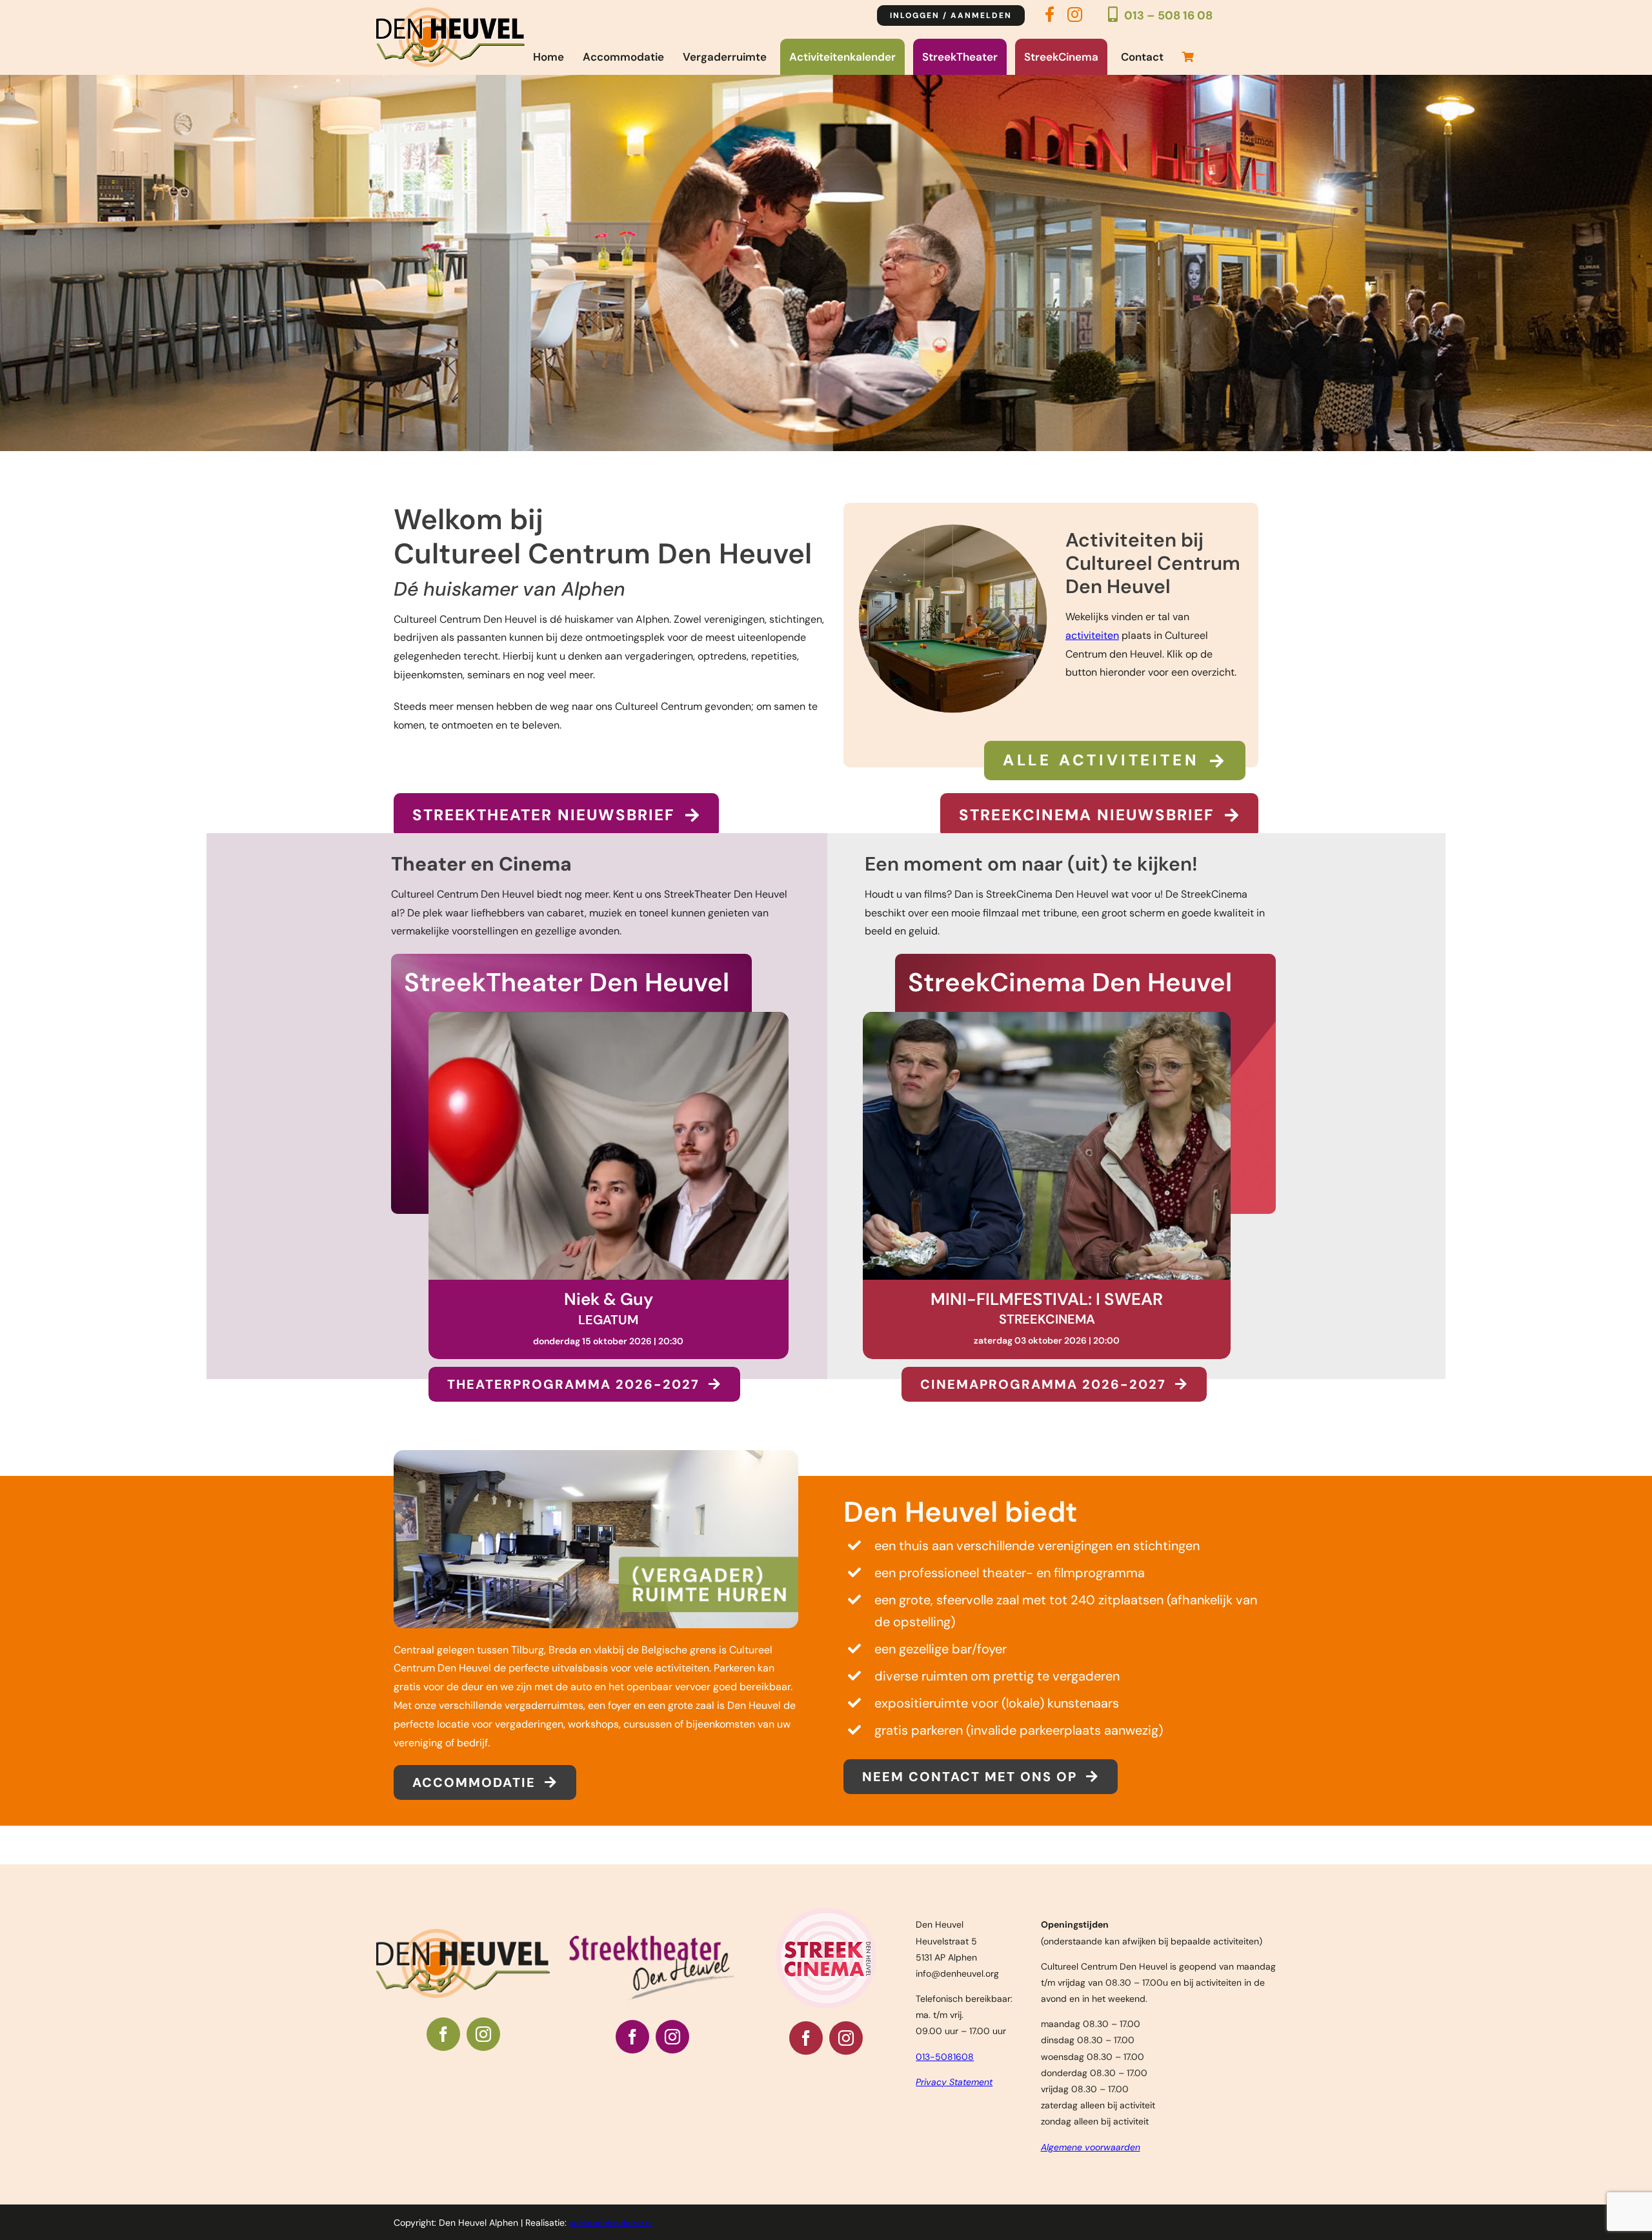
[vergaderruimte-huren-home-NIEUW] (596, 1475)
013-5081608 (945, 2077)
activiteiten (1092, 635)
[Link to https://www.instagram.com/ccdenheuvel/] (1075, 18)
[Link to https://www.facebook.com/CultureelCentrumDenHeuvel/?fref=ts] (1050, 19)
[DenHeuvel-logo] (450, 12)
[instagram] (483, 2054)
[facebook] (443, 2054)
